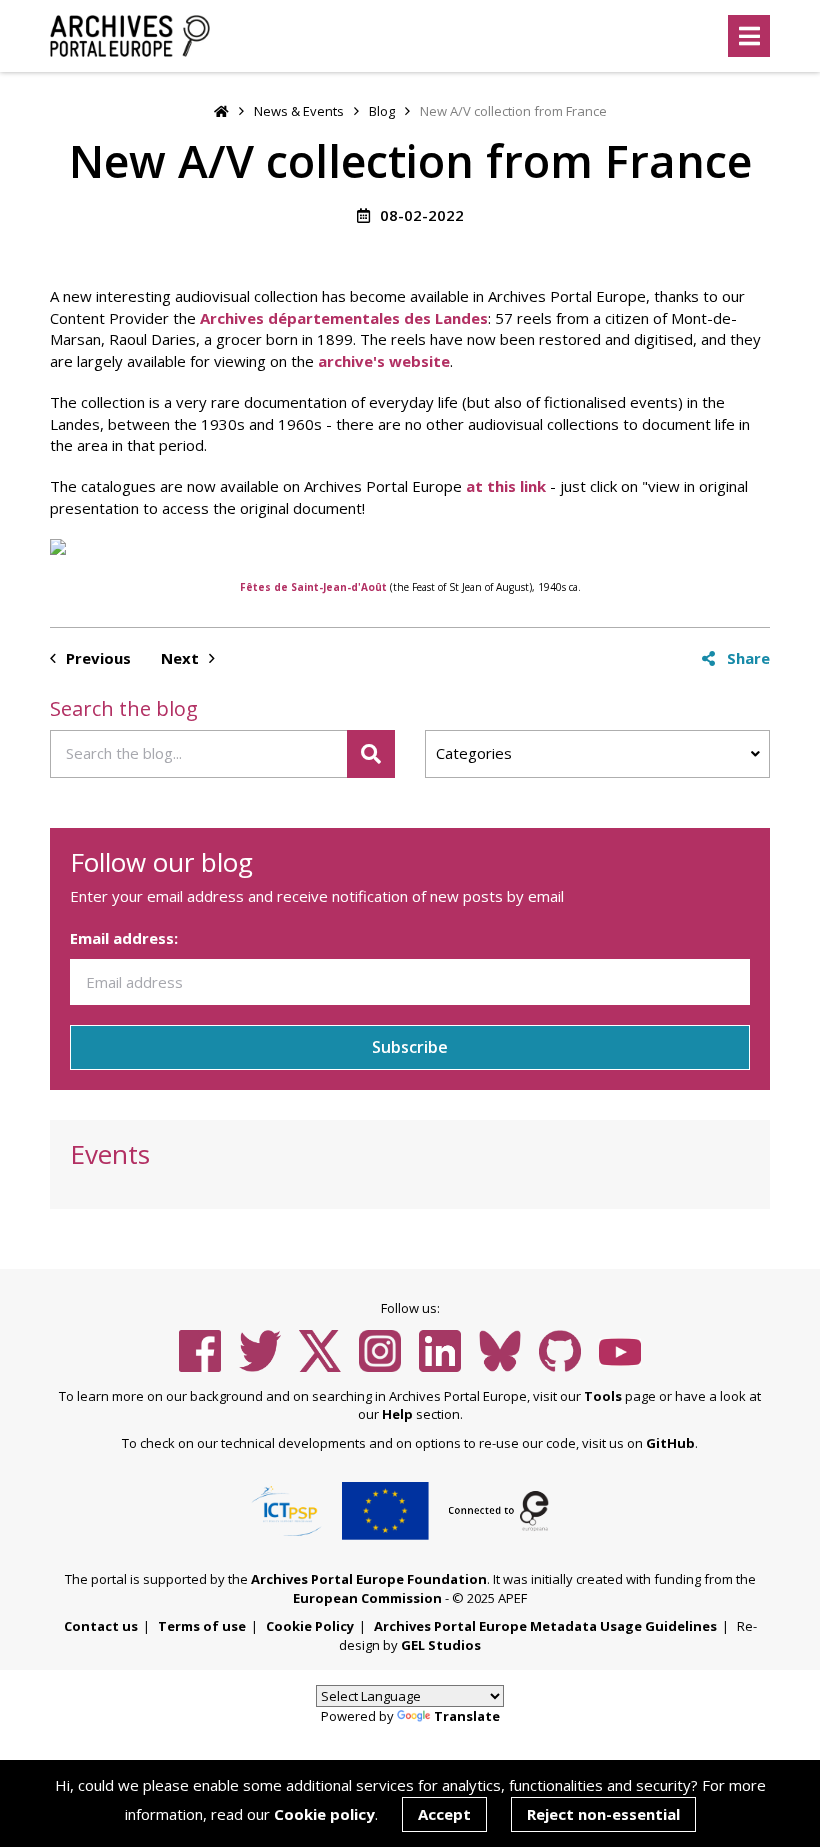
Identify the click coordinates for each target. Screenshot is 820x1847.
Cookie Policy (310, 1626)
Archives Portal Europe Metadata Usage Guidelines (545, 1626)
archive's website (384, 361)
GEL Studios (441, 1645)
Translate (467, 1716)
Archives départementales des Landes (344, 318)
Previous (96, 658)
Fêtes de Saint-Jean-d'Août (313, 587)
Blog (382, 111)
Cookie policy (324, 1814)
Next (182, 658)
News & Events (299, 111)
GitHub (670, 1443)
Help (397, 1414)
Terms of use (202, 1626)
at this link (506, 486)
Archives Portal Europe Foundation (369, 1579)
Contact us (101, 1626)
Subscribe (410, 1047)
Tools (603, 1396)
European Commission (367, 1598)
